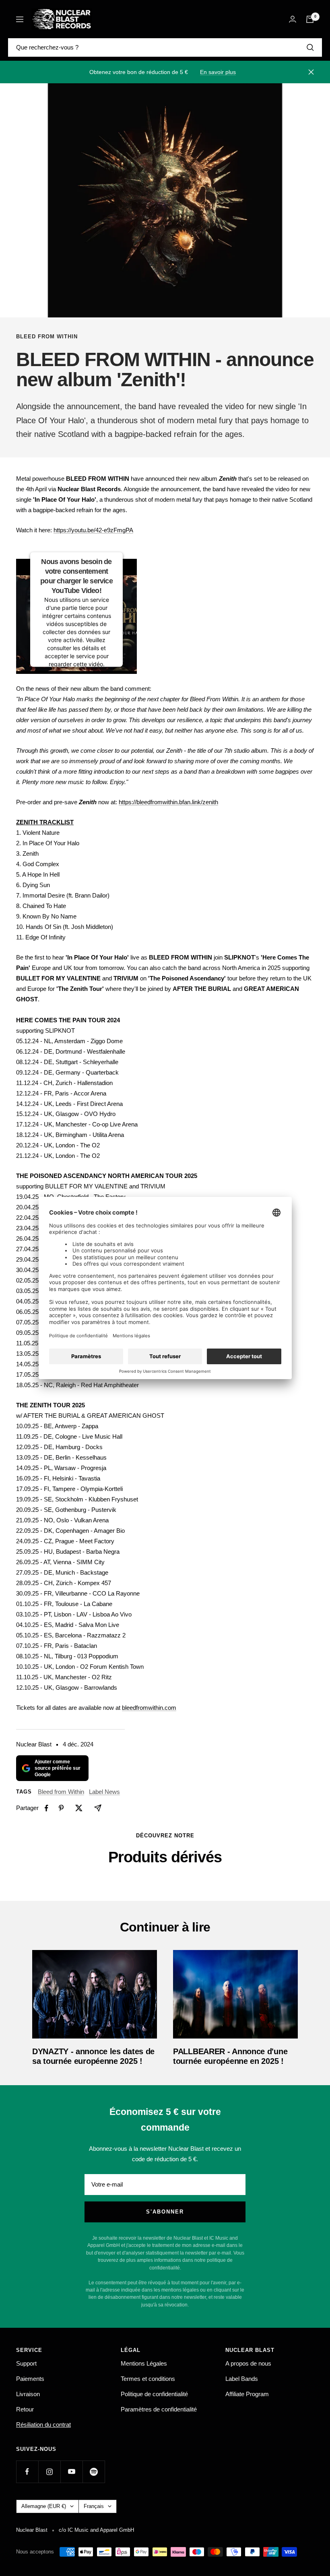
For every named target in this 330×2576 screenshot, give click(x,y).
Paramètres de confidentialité (159, 2409)
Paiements (30, 2379)
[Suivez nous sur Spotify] (94, 2472)
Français (94, 2506)
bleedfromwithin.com (149, 1708)
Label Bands (242, 2379)
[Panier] (310, 19)
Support (26, 2363)
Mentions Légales (144, 2363)
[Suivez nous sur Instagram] (49, 2472)
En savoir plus (218, 72)
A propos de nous (248, 2363)
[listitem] (46, 1808)
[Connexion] (293, 19)
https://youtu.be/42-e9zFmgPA (93, 530)
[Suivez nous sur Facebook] (27, 2472)
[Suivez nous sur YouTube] (71, 2472)
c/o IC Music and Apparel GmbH (96, 2530)
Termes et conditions (148, 2379)
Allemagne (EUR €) (44, 2506)
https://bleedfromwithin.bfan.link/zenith (168, 802)
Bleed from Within (47, 337)
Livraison (28, 2394)
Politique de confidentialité (154, 2394)
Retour (25, 2409)
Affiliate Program (247, 2394)
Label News (104, 1792)
